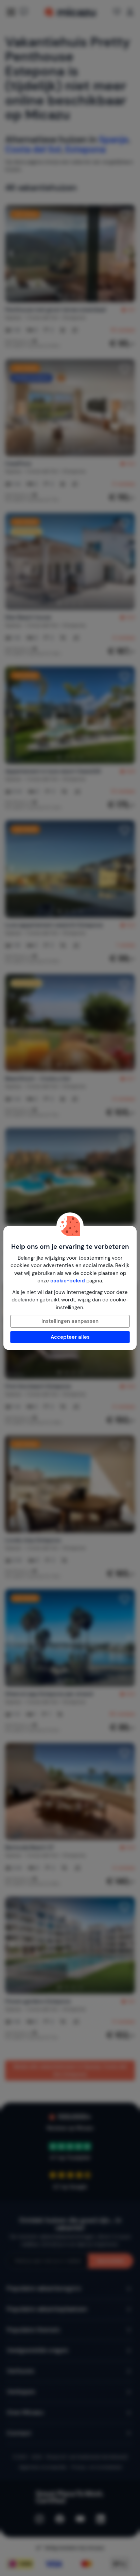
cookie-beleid (68, 1281)
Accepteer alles (70, 1337)
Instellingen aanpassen (70, 1321)
